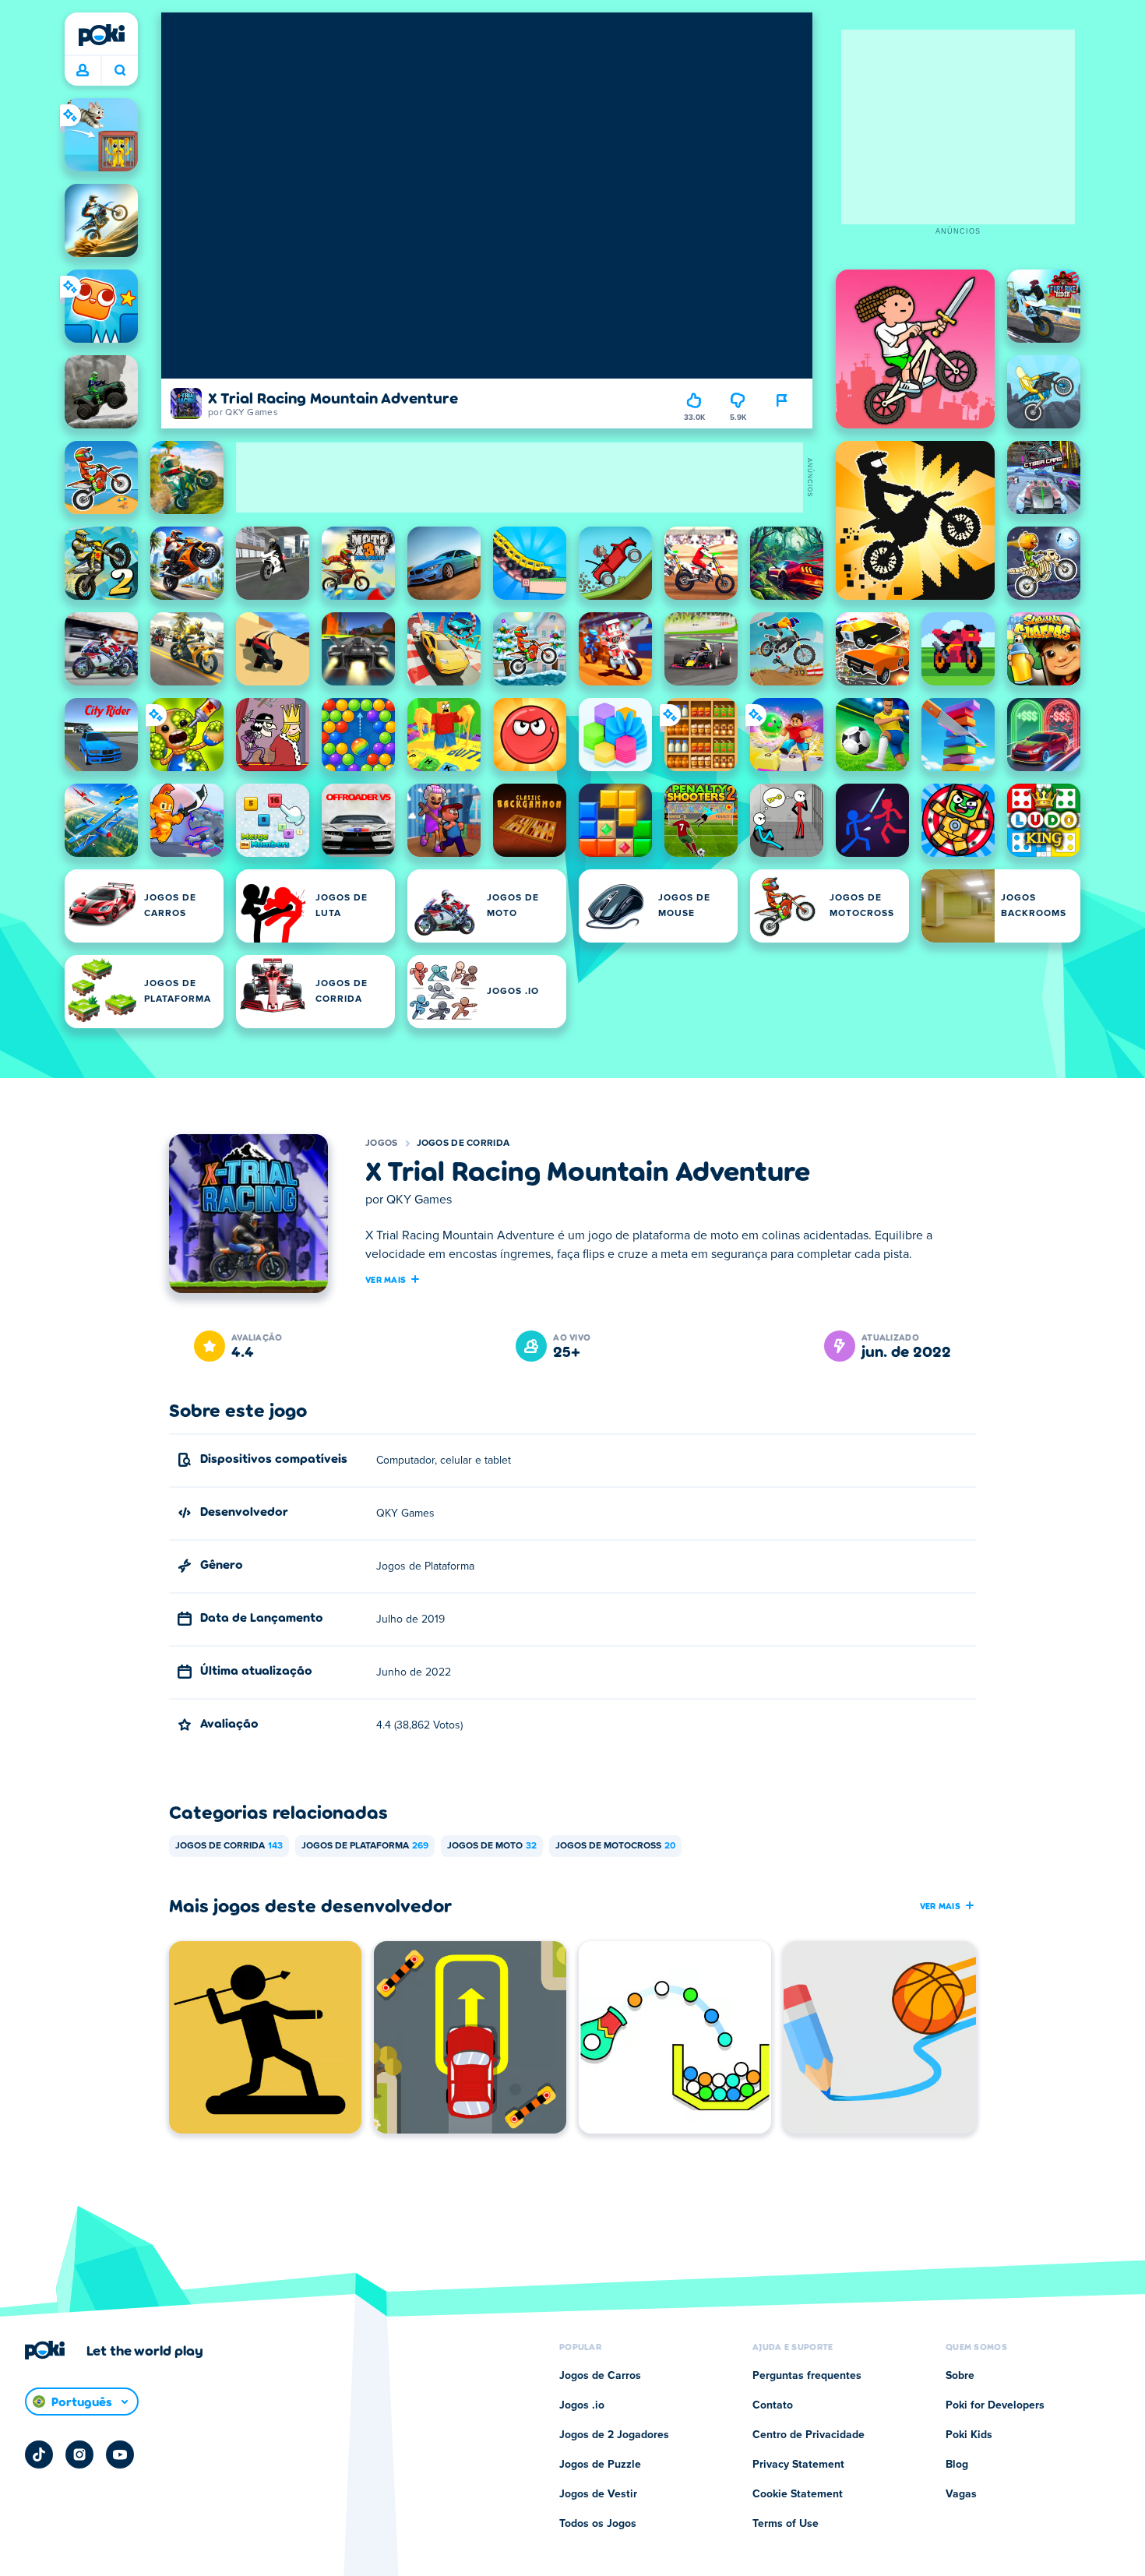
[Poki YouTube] (120, 2454)
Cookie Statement (798, 2494)
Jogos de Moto (492, 1846)
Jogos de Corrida (463, 1144)
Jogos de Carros (600, 2376)
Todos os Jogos (598, 2524)
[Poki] (101, 35)
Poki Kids (969, 2435)
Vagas (961, 2494)
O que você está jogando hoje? (120, 71)
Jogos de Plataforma (365, 1846)
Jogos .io (582, 2405)
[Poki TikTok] (39, 2454)
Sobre (960, 2376)
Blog (957, 2465)
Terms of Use (786, 2524)
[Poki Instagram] (79, 2454)
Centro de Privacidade (809, 2435)
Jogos (382, 1144)
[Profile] (83, 71)
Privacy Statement (798, 2465)
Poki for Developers (995, 2405)
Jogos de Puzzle (600, 2465)
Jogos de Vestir (598, 2494)
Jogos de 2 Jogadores (614, 2435)
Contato (773, 2405)
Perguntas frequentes (807, 2376)
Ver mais (386, 1279)
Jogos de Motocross (615, 1846)
